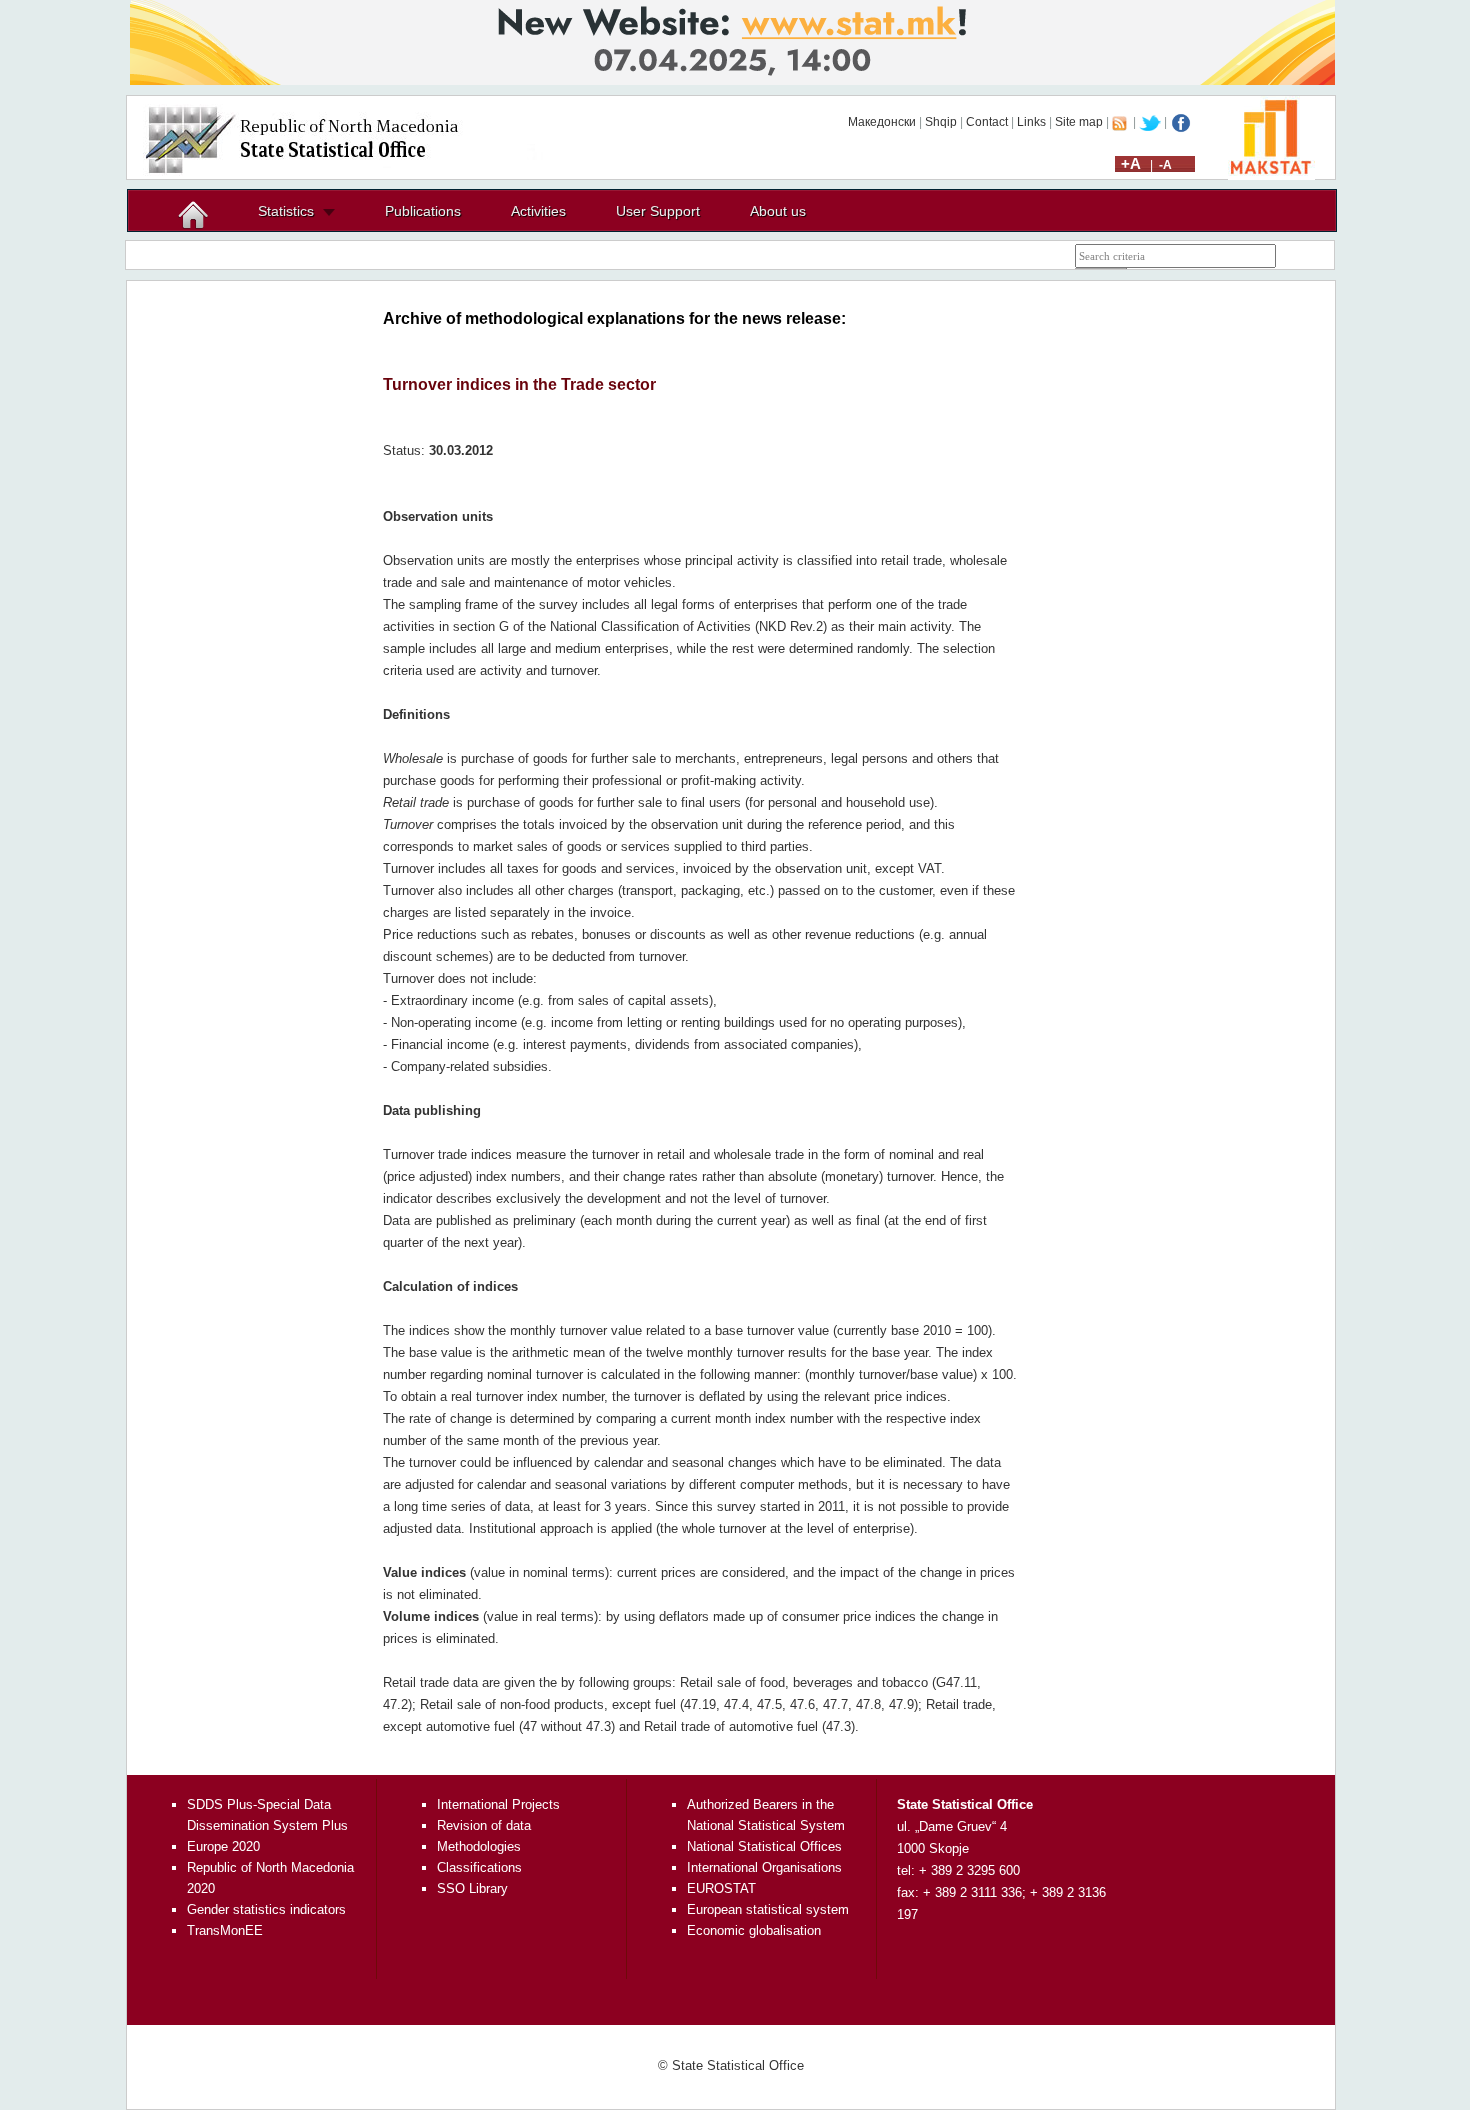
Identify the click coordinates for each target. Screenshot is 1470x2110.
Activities (538, 211)
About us (778, 211)
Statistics (286, 211)
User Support (658, 211)
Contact (987, 122)
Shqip (941, 122)
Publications (423, 211)
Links (1031, 122)
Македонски (882, 122)
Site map (1079, 122)
